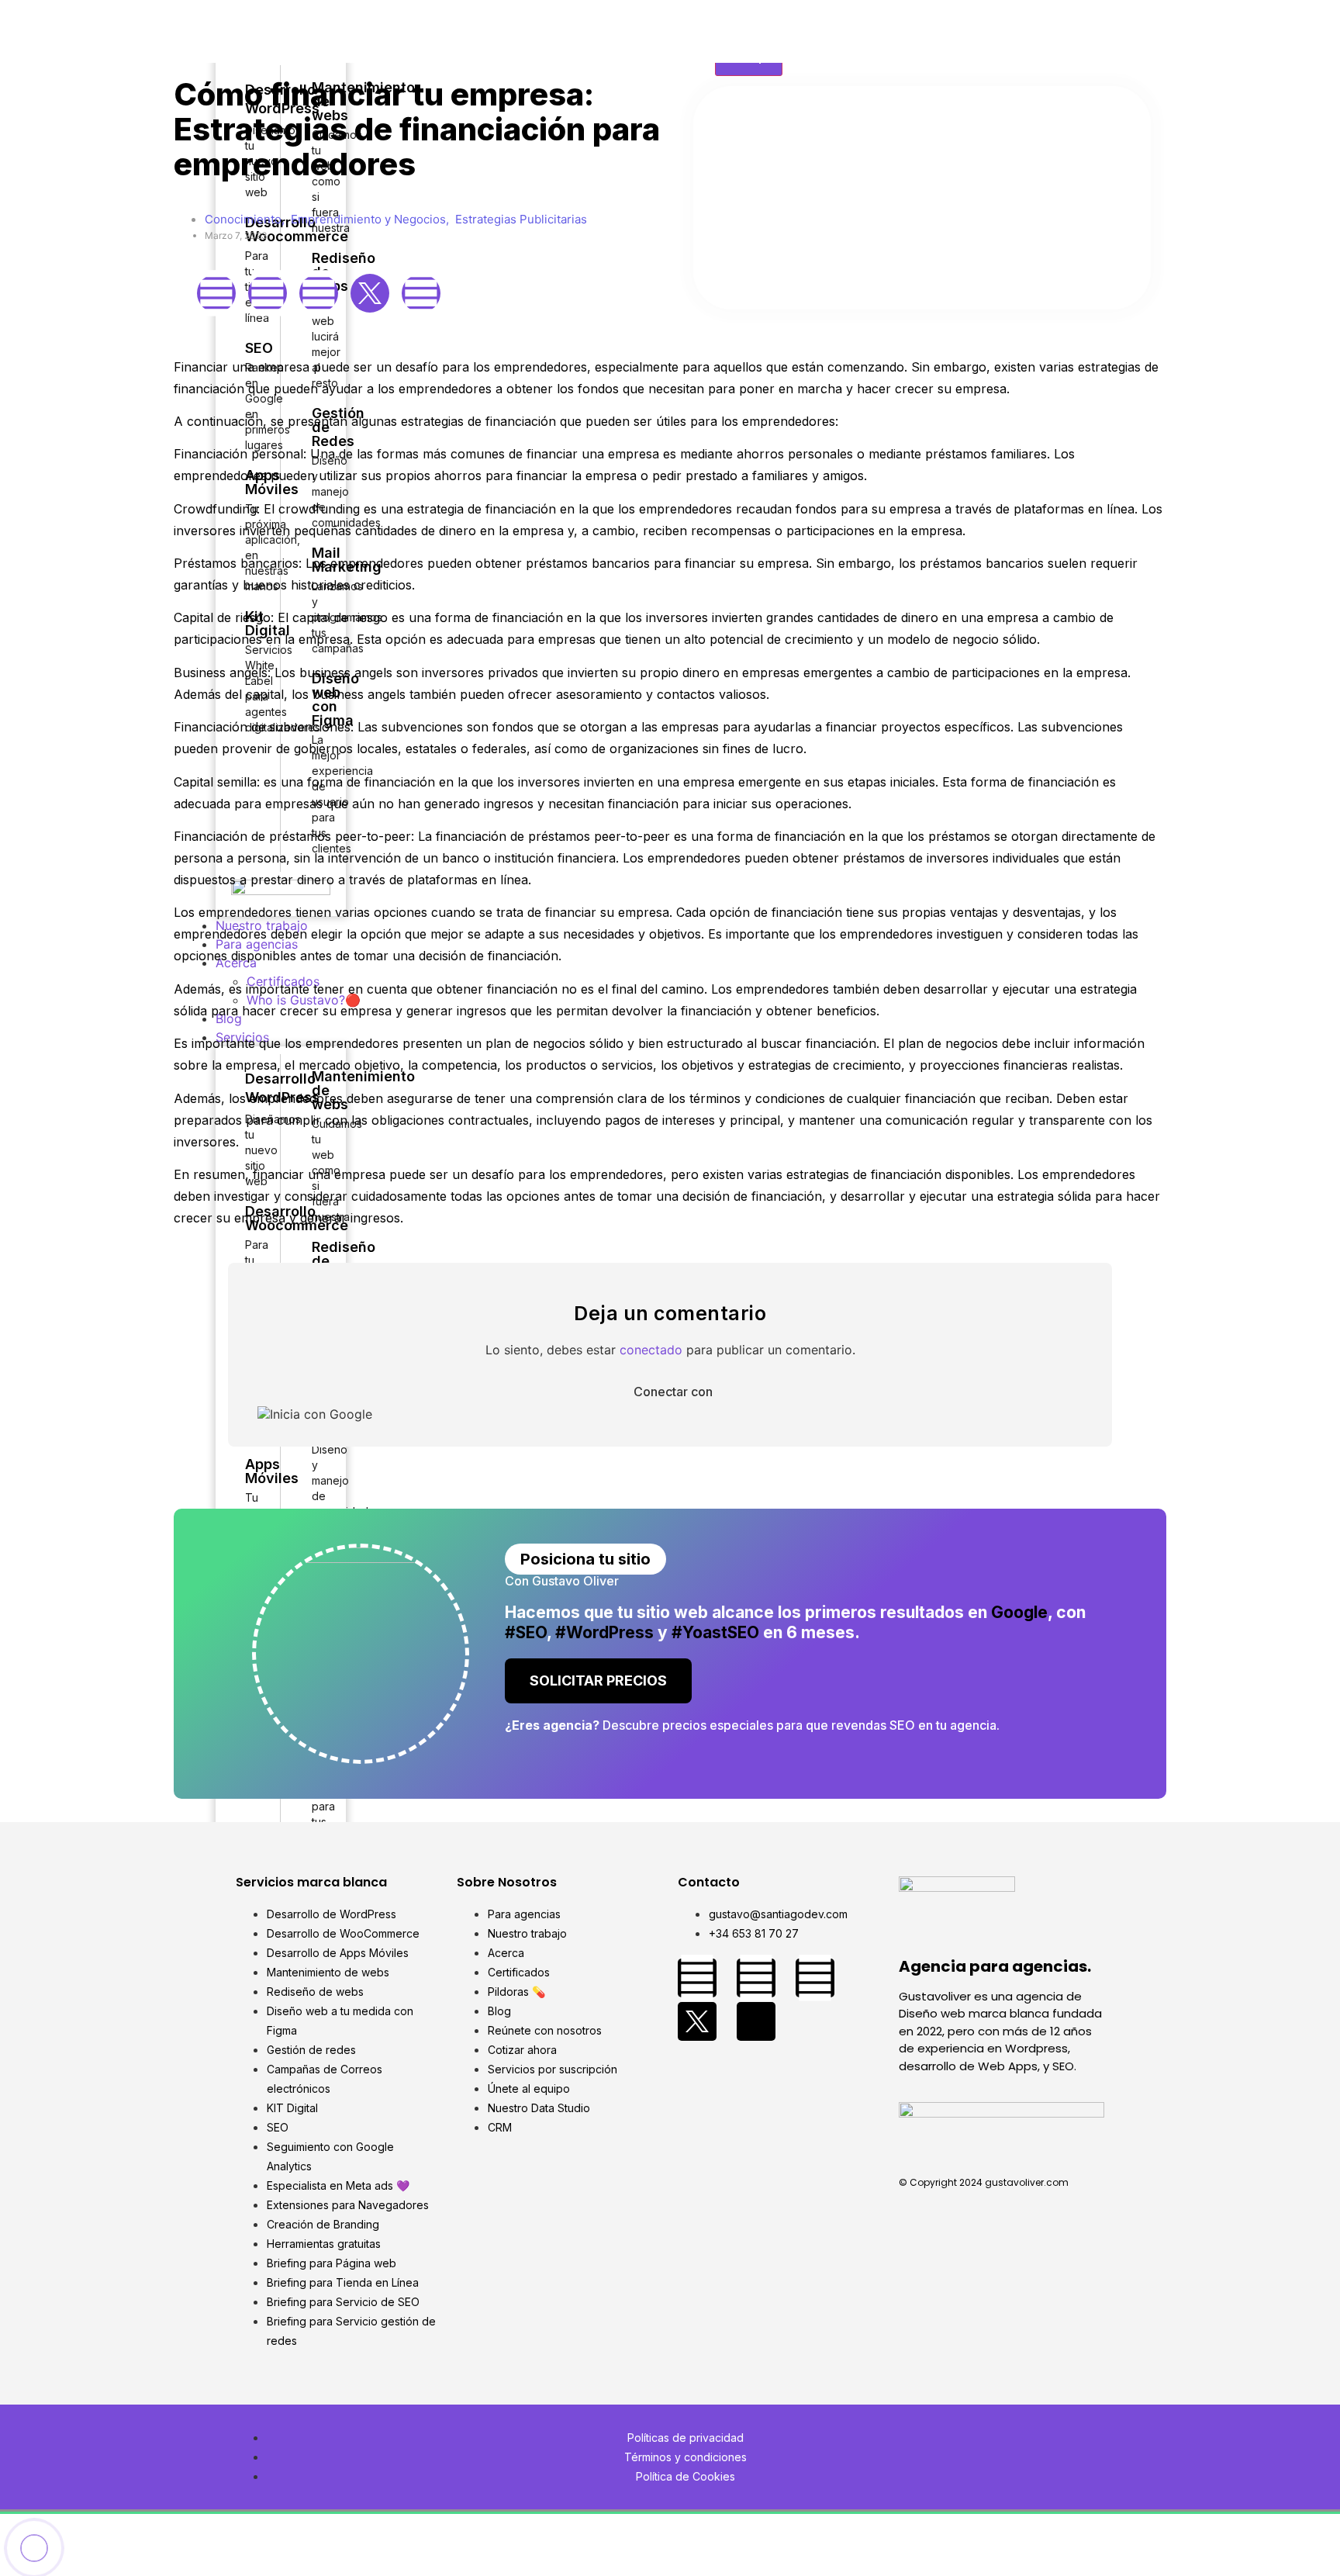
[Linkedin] (319, 293)
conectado (651, 1350)
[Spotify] (421, 293)
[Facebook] (216, 293)
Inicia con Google (321, 1414)
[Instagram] (268, 293)
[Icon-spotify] (756, 2021)
